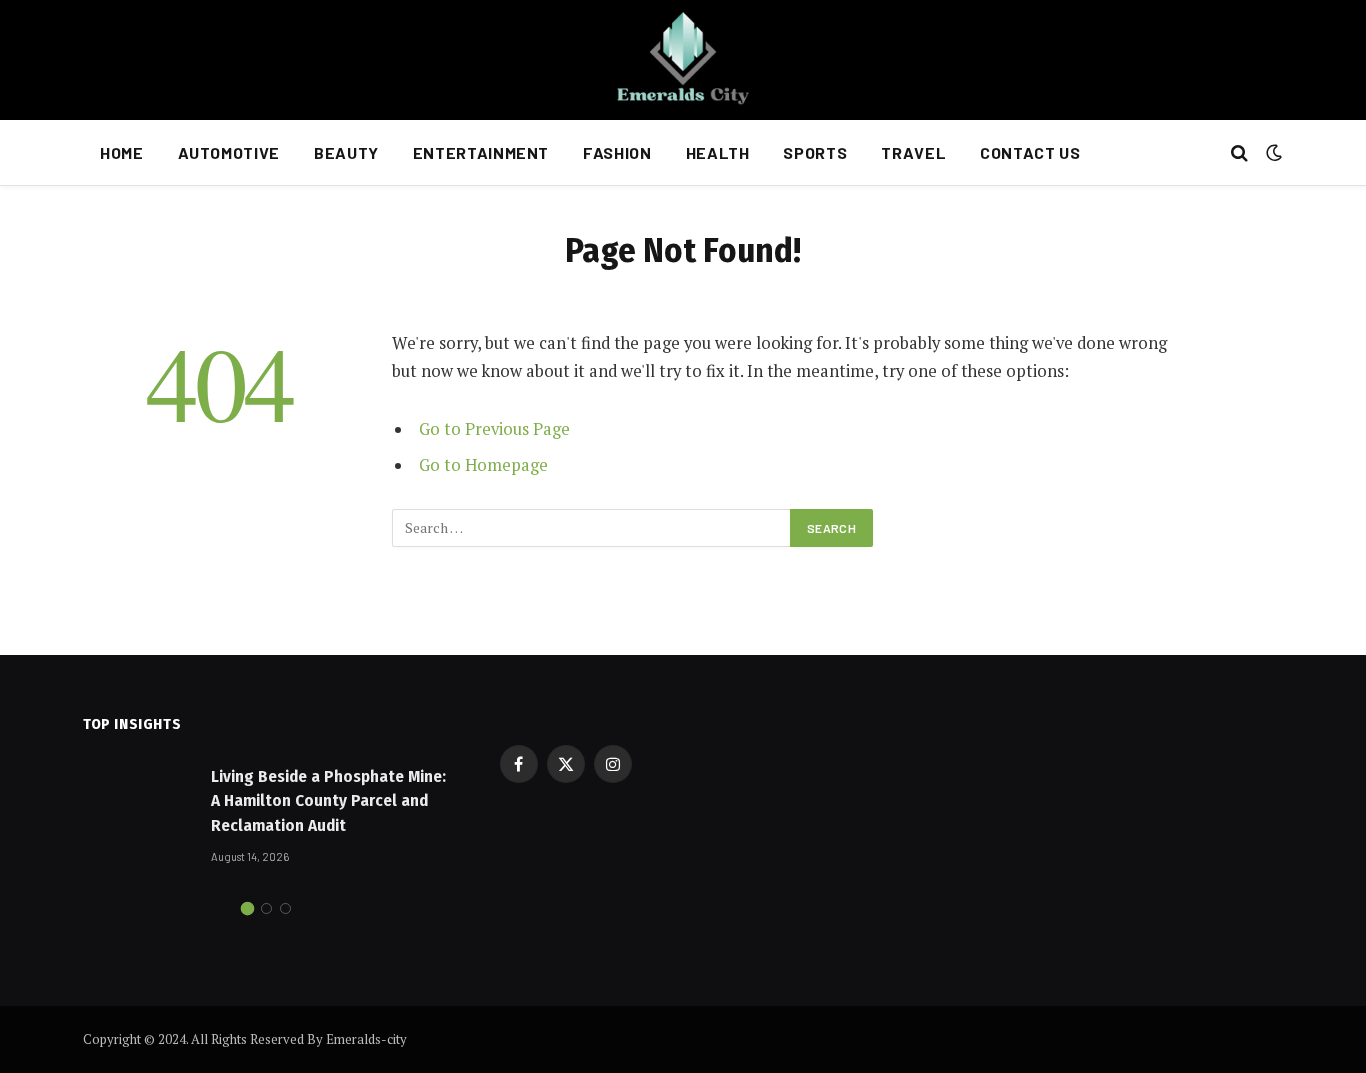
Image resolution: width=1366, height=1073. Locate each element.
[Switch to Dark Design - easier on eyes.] (1272, 153)
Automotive (229, 152)
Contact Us (1030, 152)
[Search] (1239, 153)
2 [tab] (266, 908)
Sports (815, 152)
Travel (913, 152)
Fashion (617, 152)
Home (122, 152)
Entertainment (481, 152)
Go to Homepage (483, 465)
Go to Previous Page (494, 429)
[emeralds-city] (683, 60)
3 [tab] (285, 908)
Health (718, 152)
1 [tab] (247, 908)
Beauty (346, 152)
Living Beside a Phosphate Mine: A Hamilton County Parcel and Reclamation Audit (328, 801)
